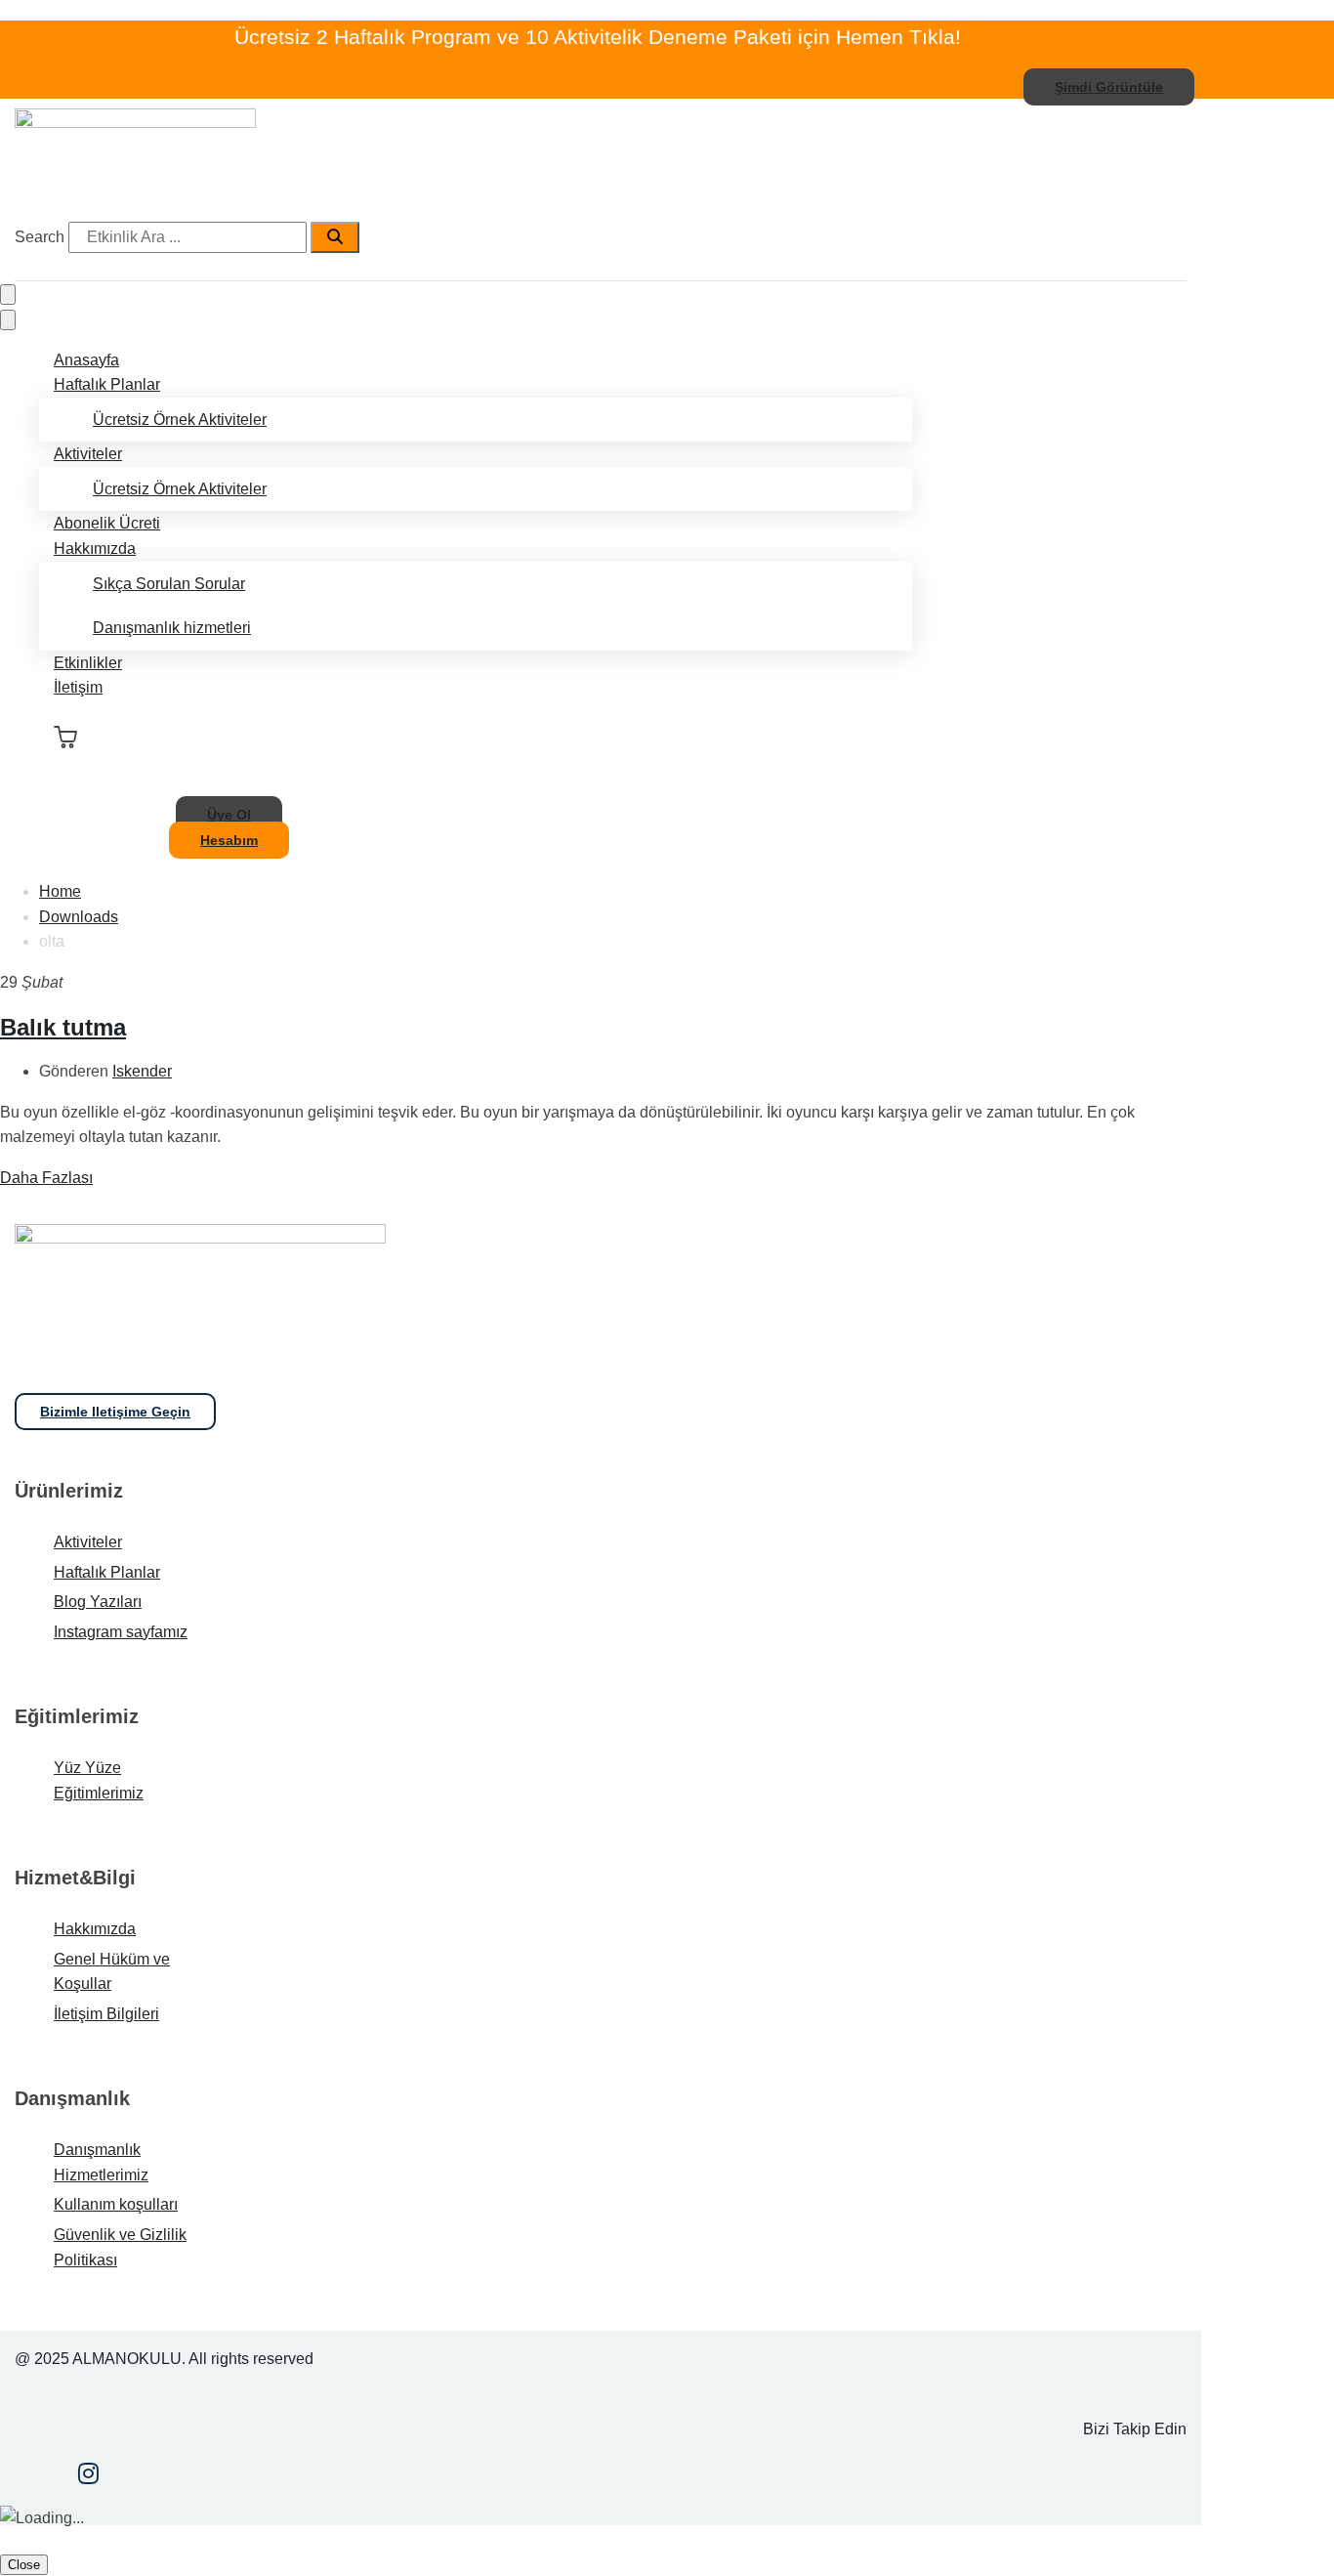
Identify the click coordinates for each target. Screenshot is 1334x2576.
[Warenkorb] (65, 738)
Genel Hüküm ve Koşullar (112, 1972)
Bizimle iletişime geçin (115, 1412)
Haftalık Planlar (107, 384)
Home (60, 891)
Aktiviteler (88, 454)
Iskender (142, 1071)
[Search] (335, 237)
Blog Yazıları (98, 1602)
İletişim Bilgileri (106, 2014)
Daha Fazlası (46, 1178)
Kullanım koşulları (116, 2204)
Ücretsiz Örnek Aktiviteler (180, 420)
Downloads (79, 917)
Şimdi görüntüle (1109, 87)
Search (40, 237)
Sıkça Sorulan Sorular (169, 584)
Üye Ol (229, 815)
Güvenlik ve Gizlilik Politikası (120, 2247)
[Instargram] (88, 2476)
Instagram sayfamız (121, 1632)
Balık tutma (63, 1027)
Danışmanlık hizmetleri (172, 628)
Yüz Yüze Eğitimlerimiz (99, 1780)
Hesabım (229, 840)
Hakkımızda (95, 549)
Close (24, 2565)
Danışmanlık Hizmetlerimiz (101, 2162)
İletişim (78, 687)
